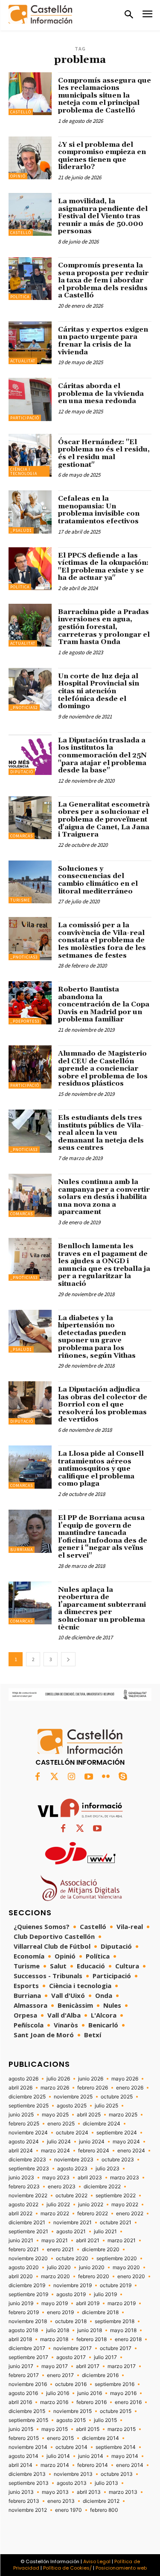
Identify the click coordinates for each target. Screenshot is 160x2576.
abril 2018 (20, 2339)
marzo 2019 (122, 2303)
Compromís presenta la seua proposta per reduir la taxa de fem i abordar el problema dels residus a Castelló (103, 280)
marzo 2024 (55, 2151)
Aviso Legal (97, 2561)
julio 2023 (108, 2169)
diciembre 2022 (102, 2187)
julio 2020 (59, 2267)
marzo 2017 (122, 2366)
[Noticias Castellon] (41, 14)
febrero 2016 (92, 2402)
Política (20, 297)
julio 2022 (58, 2205)
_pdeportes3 (25, 1021)
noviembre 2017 (73, 2348)
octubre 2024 (72, 2133)
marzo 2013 (123, 2492)
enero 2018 (128, 2339)
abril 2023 (90, 2178)
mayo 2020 (126, 2267)
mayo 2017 (55, 2366)
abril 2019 (88, 2303)
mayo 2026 (125, 2079)
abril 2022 (20, 2214)
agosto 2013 (72, 2483)
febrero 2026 (93, 2088)
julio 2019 (105, 2294)
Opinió (18, 176)
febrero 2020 (94, 2276)
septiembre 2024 (117, 2133)
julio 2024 (59, 2142)
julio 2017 (105, 2357)
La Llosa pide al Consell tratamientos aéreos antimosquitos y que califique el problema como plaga (101, 1469)
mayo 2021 (55, 2241)
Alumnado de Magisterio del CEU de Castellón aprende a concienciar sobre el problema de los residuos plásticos (103, 1068)
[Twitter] (55, 1777)
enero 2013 (61, 2501)
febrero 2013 (24, 2501)
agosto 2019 (71, 2294)
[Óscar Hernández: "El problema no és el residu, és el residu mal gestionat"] (30, 456)
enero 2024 (131, 2151)
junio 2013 (21, 2492)
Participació (25, 418)
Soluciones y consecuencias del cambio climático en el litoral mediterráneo (98, 880)
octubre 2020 (72, 2258)
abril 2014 (20, 2465)
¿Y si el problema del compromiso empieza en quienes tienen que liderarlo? (102, 156)
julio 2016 (58, 2393)
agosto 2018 (23, 2330)
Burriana (22, 1550)
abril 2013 (89, 2492)
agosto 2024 (24, 2142)
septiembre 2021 (28, 2232)
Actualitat (23, 361)
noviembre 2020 (28, 2258)
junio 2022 (91, 2205)
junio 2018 (90, 2330)
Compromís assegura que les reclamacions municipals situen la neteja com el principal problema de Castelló (105, 95)
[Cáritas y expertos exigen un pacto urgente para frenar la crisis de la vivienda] (30, 343)
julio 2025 (106, 2106)
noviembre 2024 (28, 2133)
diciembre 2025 (27, 2097)
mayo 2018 (123, 2330)
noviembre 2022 (28, 2196)
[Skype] (123, 1777)
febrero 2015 (24, 2438)
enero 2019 (60, 2312)
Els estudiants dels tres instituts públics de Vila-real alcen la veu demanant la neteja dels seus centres (101, 1133)
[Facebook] (38, 1777)
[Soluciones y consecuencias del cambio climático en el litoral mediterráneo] (30, 882)
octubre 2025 (117, 2097)
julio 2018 (58, 2330)
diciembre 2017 (27, 2348)
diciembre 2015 (27, 2411)
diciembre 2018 (100, 2312)
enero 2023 (62, 2187)
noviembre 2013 (73, 2474)
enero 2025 (61, 2124)
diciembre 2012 (101, 2501)
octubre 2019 (116, 2285)
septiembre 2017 (28, 2357)
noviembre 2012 (28, 2510)
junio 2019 (21, 2303)
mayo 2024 (126, 2142)
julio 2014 (58, 2456)
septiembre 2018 (115, 2321)
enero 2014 (130, 2465)
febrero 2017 (24, 2375)
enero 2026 (130, 2088)
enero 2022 (130, 2214)
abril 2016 (20, 2402)
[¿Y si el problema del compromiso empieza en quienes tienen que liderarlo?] (30, 158)
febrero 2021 (24, 2250)
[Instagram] (72, 1777)
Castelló (21, 112)
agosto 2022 (23, 2205)
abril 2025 (89, 2115)
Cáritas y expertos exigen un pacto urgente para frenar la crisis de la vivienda (103, 341)
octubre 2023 (118, 2160)
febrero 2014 (93, 2465)
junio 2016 (90, 2393)
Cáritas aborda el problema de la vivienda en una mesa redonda (101, 393)
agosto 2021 (71, 2232)
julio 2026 (58, 2079)
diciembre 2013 (27, 2474)
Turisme (20, 900)
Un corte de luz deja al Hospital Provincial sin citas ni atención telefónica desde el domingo (99, 691)
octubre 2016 (71, 2384)
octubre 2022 (71, 2196)
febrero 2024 (94, 2151)
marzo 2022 (55, 2214)
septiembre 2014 (116, 2447)
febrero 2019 (24, 2312)
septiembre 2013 (29, 2483)
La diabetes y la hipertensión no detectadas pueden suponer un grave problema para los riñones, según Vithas (97, 1337)
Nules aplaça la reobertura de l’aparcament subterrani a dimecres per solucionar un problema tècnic (102, 1609)
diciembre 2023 (27, 2160)
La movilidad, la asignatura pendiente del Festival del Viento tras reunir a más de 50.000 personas (103, 216)
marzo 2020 (55, 2276)
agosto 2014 (23, 2456)
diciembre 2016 (100, 2375)
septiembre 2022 (116, 2196)
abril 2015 (88, 2429)
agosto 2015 (71, 2420)
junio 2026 (91, 2079)
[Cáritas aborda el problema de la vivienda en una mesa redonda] (30, 399)
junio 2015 (21, 2429)
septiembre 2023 (29, 2169)
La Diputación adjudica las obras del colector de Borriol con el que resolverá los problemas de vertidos (103, 1404)
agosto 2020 (24, 2267)
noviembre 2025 (73, 2097)
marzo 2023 (125, 2178)
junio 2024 (92, 2142)
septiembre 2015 (28, 2420)
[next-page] (68, 1659)
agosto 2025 (72, 2106)
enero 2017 (60, 2375)
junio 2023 (21, 2178)
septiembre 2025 (29, 2106)
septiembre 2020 (117, 2258)
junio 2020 (92, 2267)
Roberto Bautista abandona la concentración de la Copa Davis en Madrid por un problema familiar (104, 1004)
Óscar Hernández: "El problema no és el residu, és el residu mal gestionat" (104, 453)
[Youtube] (89, 1777)
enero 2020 (131, 2276)
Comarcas (22, 836)
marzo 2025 (123, 2115)
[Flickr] (106, 1777)
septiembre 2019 (28, 2294)
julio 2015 (105, 2420)
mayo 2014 (125, 2456)
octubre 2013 (117, 2474)
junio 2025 (21, 2115)
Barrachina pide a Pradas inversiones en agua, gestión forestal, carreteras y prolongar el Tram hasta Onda (104, 627)
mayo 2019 (55, 2303)
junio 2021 (21, 2241)
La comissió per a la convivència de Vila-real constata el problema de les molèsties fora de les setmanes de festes (102, 940)
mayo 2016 (123, 2393)
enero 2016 (128, 2402)
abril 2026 (20, 2088)
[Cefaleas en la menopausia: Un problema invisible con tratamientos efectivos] (30, 512)
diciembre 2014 (100, 2438)
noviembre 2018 (28, 2321)
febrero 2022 (93, 2214)
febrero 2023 (24, 2187)
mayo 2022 (125, 2205)
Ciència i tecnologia (24, 471)
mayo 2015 (55, 2429)
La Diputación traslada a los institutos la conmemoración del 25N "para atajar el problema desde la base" (102, 755)
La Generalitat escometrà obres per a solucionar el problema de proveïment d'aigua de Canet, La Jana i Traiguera (104, 819)
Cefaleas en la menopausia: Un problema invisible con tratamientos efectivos (99, 510)
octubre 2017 (116, 2348)
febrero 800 (104, 2510)
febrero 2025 (24, 2124)
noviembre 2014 (28, 2447)
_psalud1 (21, 530)
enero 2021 (60, 2250)
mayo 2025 (55, 2115)
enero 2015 (60, 2438)
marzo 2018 (54, 2339)
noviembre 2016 (28, 2384)
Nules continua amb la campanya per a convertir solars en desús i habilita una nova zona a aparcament (104, 1197)
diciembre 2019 (27, 2285)
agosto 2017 (71, 2357)
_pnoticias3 (24, 957)
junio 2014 (91, 2456)
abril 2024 (21, 2151)
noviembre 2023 (74, 2160)
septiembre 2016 (115, 2384)
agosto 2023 (72, 2169)
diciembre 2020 (101, 2250)
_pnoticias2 (24, 708)
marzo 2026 (55, 2088)
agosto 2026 (23, 2079)
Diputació (22, 772)
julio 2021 (105, 2232)
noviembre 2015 (73, 2411)
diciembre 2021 (27, 2223)
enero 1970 (68, 2510)
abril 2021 (88, 2241)
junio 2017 (21, 2366)
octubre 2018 (71, 2321)
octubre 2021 (116, 2223)
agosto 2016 (23, 2393)
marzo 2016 (54, 2402)
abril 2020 (21, 2276)
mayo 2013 (55, 2492)
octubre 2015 (116, 2411)
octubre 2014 (71, 2447)
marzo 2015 (122, 2429)
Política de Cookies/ (67, 2568)
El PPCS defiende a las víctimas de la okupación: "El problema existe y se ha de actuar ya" (103, 567)
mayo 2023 (56, 2178)
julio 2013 (106, 2483)
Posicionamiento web (121, 2568)
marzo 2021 (122, 2241)
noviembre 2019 (73, 2285)
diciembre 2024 (102, 2124)
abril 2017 (88, 2366)
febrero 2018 (92, 2339)
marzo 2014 (55, 2465)
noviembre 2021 (73, 2223)
